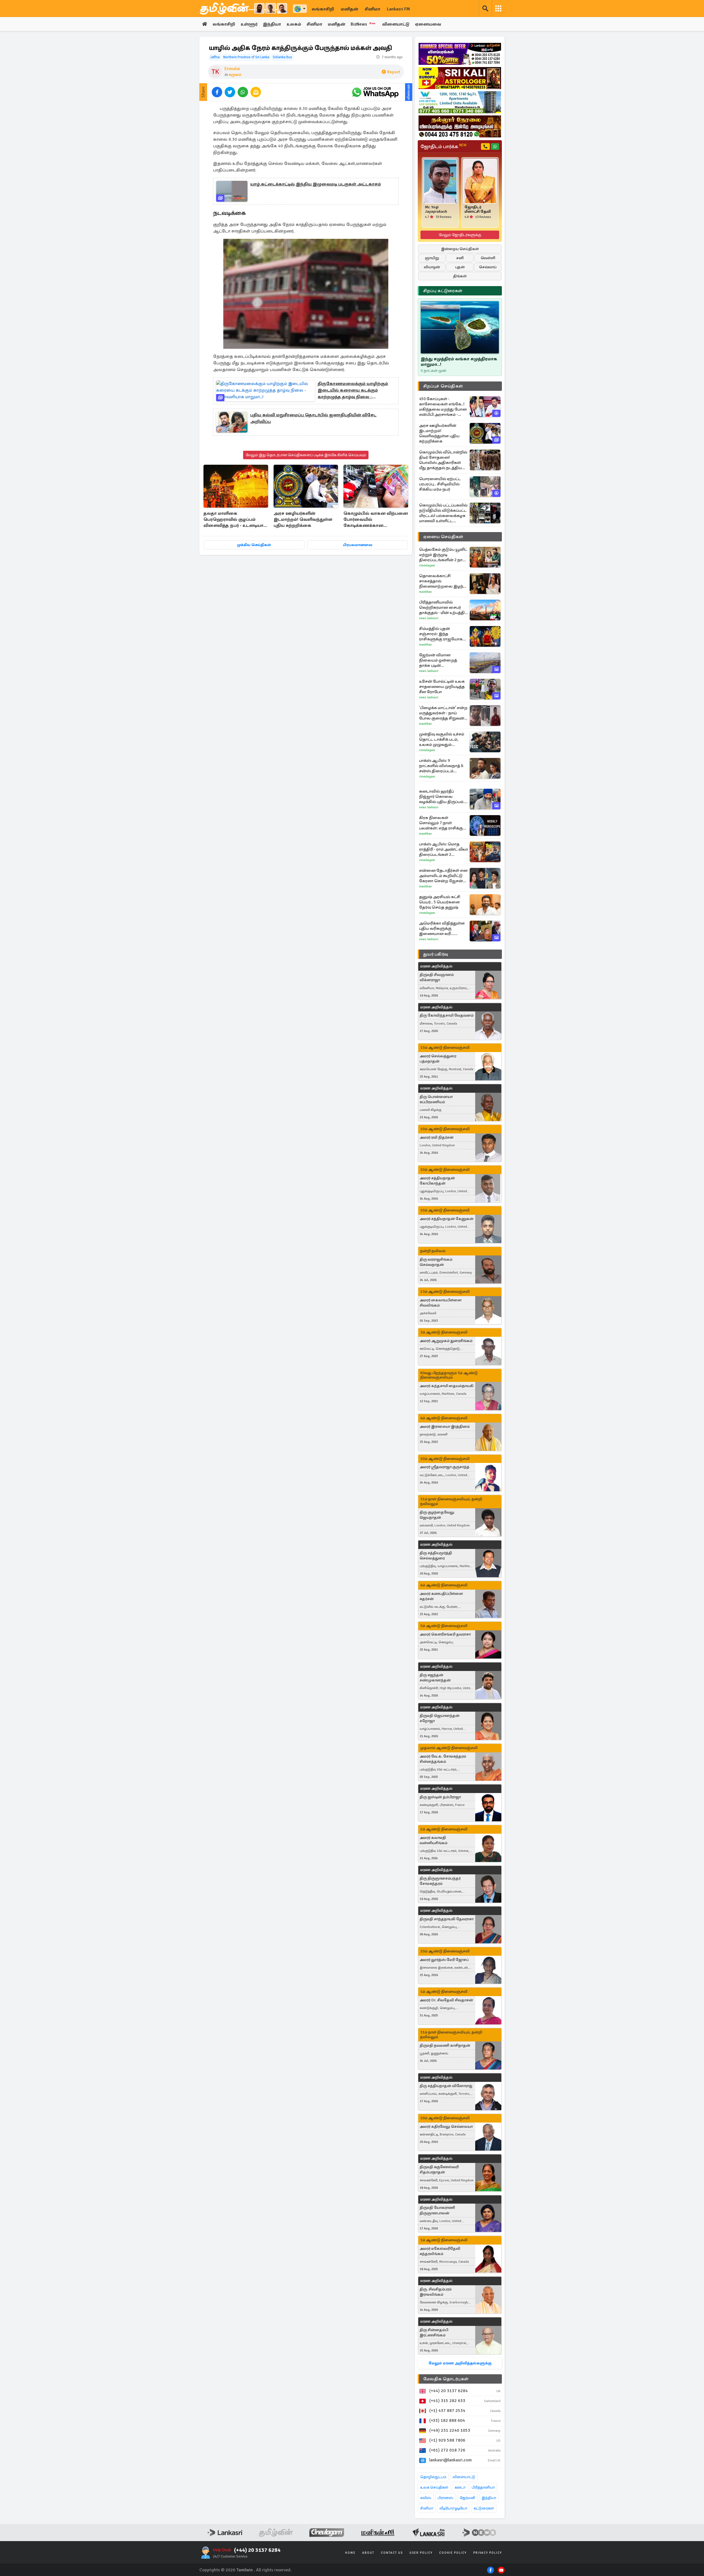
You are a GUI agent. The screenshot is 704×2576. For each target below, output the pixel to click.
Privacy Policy (488, 2553)
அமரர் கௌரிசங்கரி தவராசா (445, 1634)
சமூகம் (235, 75)
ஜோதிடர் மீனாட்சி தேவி (478, 209)
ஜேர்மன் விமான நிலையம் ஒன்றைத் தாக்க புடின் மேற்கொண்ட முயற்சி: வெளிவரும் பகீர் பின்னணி (440, 660)
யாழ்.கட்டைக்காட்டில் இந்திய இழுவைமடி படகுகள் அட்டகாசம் (316, 184)
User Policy (421, 2553)
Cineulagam (427, 565)
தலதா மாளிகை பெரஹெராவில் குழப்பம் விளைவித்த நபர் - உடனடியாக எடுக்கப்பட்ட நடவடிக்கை (235, 520)
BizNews (363, 24)
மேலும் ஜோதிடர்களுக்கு (460, 235)
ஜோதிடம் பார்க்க (443, 146)
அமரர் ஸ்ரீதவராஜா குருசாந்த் (445, 1467)
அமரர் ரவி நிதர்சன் (437, 1137)
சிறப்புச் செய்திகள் (443, 386)
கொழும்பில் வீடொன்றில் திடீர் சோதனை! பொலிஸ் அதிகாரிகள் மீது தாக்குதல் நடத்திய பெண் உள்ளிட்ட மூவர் (443, 460)
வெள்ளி (488, 258)
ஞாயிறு (432, 258)
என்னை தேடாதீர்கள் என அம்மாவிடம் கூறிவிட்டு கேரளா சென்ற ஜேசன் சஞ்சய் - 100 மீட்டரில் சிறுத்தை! (443, 876)
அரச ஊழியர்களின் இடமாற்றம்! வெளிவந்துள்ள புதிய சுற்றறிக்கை (303, 519)
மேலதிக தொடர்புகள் (446, 2379)
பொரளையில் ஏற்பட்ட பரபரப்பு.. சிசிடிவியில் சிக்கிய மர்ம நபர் (440, 484)
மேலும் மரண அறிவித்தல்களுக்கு (460, 2363)
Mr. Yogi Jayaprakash (436, 209)
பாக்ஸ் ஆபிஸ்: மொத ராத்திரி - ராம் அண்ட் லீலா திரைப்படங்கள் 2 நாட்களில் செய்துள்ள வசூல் (444, 849)
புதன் (460, 267)
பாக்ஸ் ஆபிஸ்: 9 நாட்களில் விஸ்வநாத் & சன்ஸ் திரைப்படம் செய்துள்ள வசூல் (441, 766)
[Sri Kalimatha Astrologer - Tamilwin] (460, 78)
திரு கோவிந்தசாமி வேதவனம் (447, 1015)
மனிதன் (349, 9)
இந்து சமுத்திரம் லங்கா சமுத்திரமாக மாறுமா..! (459, 362)
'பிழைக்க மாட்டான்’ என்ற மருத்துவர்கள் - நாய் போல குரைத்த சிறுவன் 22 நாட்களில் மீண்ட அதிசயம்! (443, 713)
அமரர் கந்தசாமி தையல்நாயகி (447, 1386)
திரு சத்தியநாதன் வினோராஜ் (446, 2086)
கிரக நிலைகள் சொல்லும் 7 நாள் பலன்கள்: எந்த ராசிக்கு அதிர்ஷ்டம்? (441, 823)
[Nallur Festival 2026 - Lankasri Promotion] (460, 126)
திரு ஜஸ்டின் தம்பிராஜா (440, 1797)
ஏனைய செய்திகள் (443, 537)
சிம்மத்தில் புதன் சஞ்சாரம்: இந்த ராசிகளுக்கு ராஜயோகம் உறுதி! (442, 634)
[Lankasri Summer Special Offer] (460, 54)
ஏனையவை (428, 24)
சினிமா (372, 9)
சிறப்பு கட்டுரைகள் (443, 291)
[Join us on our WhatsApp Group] (375, 92)
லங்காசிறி (323, 9)
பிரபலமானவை (358, 545)
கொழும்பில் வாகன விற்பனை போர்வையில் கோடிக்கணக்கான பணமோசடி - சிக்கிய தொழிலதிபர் (376, 520)
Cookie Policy (453, 2553)
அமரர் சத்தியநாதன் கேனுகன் (447, 1219)
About (368, 2553)
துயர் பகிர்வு (436, 954)
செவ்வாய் (488, 267)
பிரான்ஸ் (445, 2498)
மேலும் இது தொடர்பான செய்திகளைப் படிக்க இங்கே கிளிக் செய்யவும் (306, 455)
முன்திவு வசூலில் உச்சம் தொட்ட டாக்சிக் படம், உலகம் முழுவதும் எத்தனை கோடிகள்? (442, 739)
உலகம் (294, 24)
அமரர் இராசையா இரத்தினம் (445, 1427)
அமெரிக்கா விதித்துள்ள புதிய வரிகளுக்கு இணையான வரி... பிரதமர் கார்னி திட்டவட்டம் (442, 929)
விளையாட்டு (396, 24)
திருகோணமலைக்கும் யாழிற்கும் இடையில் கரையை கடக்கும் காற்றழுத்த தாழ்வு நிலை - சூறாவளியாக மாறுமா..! (353, 391)
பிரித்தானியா (483, 2487)
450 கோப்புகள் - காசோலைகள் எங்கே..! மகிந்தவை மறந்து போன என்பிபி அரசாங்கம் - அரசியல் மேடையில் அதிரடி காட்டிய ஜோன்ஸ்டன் (443, 407)
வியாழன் (432, 267)
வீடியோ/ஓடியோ (453, 2508)
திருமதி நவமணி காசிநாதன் (445, 2045)
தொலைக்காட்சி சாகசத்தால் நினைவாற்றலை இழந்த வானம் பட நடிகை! (443, 581)
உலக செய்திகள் (434, 2487)
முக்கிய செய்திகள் (254, 545)
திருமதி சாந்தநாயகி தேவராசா (447, 1919)
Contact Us (392, 2553)
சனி (460, 258)
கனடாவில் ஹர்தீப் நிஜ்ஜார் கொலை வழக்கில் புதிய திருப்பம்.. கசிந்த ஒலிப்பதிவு (442, 797)
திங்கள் (460, 276)
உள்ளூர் (249, 24)
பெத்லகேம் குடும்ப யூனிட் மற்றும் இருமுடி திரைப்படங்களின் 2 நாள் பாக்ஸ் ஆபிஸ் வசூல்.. (443, 555)
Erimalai (232, 69)
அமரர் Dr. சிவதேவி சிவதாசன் (446, 2000)
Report (394, 72)
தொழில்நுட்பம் (433, 2477)
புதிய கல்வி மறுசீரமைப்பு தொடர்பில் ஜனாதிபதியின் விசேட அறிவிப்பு (313, 418)
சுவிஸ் (426, 2498)
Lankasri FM (398, 9)
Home (350, 2553)
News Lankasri (429, 618)
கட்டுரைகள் (484, 2508)
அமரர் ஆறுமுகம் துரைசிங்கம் (446, 1341)
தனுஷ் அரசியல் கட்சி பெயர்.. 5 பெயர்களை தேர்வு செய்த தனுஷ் (440, 902)
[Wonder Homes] (460, 102)
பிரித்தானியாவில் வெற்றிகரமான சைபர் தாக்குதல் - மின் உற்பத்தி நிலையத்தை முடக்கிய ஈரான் (442, 608)
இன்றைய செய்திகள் (460, 249)
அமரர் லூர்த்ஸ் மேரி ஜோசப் (444, 1960)
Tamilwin (245, 2570)
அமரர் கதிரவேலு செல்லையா (446, 2127)
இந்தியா (272, 24)
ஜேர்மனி (467, 2498)
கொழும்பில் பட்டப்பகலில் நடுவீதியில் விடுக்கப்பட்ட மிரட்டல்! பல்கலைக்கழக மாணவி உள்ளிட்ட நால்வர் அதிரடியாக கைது (443, 513)
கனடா (460, 2487)
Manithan (425, 592)
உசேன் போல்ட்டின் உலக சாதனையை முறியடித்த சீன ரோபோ (442, 687)
